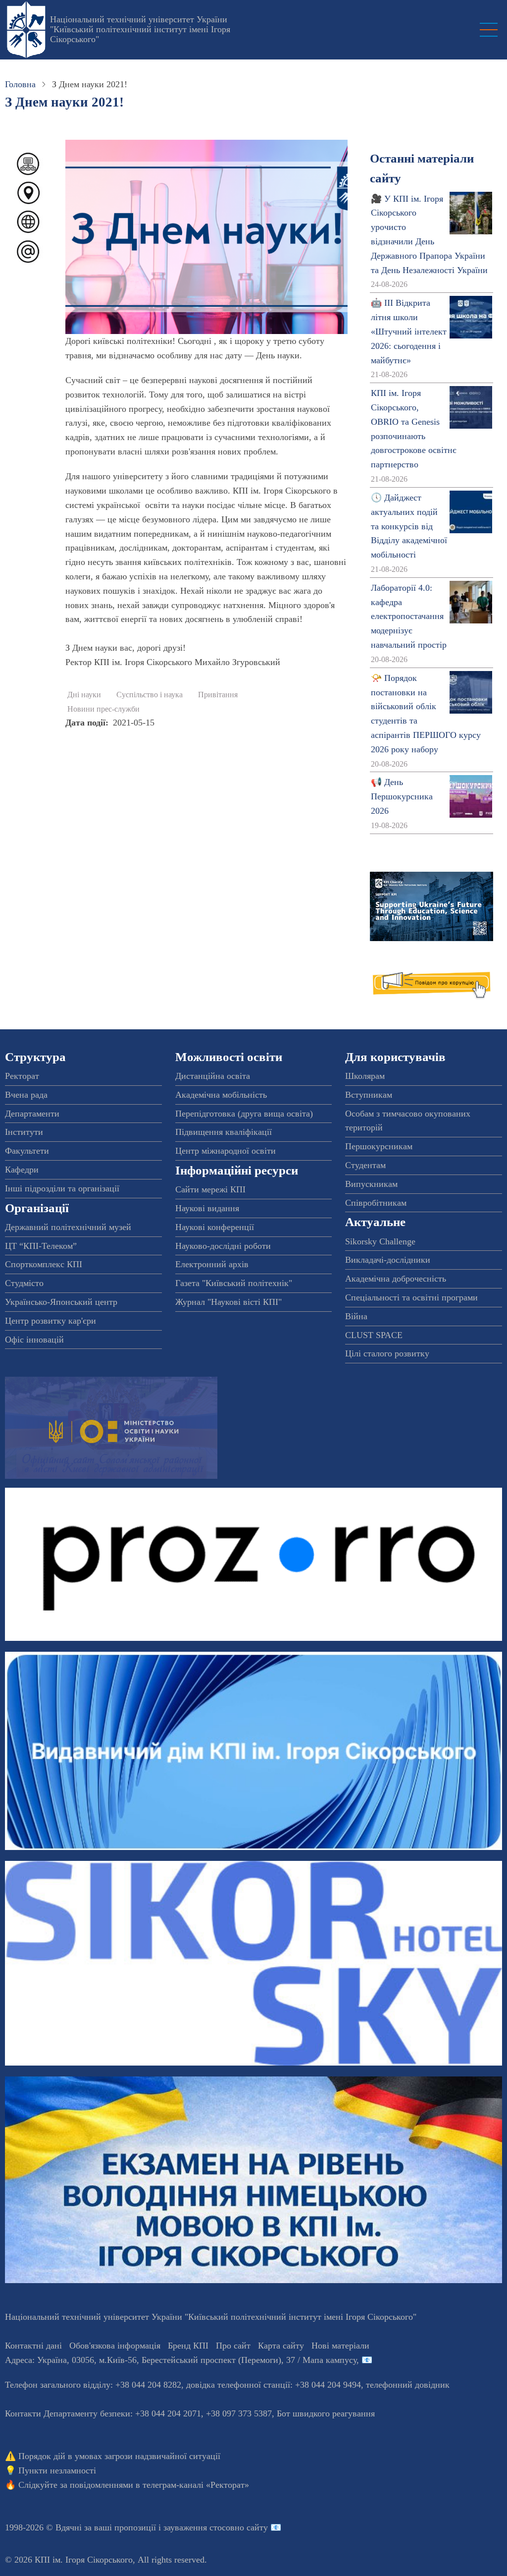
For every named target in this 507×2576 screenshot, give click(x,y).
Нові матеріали (340, 2346)
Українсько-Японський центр (61, 1302)
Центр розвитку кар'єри (51, 1321)
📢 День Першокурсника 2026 (402, 796)
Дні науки (84, 695)
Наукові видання (207, 1208)
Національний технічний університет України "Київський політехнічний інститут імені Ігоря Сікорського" (140, 29)
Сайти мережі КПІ (210, 1189)
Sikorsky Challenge (380, 1241)
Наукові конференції (215, 1227)
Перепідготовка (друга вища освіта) (244, 1114)
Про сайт (233, 2346)
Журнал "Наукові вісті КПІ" (228, 1302)
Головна (20, 84)
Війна (356, 1316)
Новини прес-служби (103, 709)
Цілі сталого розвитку (387, 1353)
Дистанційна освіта (213, 1076)
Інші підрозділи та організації (62, 1188)
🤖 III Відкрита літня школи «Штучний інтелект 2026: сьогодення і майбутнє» (409, 331)
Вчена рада (26, 1095)
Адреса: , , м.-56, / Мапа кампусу (181, 2360)
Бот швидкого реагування (326, 2413)
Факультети (27, 1151)
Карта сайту (281, 2346)
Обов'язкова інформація (115, 2346)
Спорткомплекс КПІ (44, 1264)
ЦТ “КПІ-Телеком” (41, 1246)
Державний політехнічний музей (68, 1227)
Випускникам (371, 1184)
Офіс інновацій (34, 1340)
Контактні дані (33, 2346)
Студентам (365, 1165)
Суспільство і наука (150, 695)
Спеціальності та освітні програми (411, 1297)
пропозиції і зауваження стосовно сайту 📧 (198, 2527)
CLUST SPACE (374, 1335)
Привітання (218, 695)
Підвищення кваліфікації (224, 1132)
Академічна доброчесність (396, 1279)
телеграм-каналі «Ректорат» (196, 2485)
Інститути (24, 1132)
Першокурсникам (379, 1146)
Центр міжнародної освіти (226, 1151)
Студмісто (24, 1283)
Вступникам (369, 1095)
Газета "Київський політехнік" (234, 1283)
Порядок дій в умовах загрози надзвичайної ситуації (119, 2456)
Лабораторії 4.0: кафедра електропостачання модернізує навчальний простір (409, 616)
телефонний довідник (408, 2385)
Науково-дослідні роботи (223, 1246)
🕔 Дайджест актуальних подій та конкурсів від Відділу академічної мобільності (409, 526)
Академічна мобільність (221, 1095)
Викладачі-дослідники (388, 1260)
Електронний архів (212, 1264)
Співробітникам (376, 1203)
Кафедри (22, 1170)
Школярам (365, 1076)
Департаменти (32, 1114)
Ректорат (22, 1076)
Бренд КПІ (188, 2346)
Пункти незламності (57, 2470)
